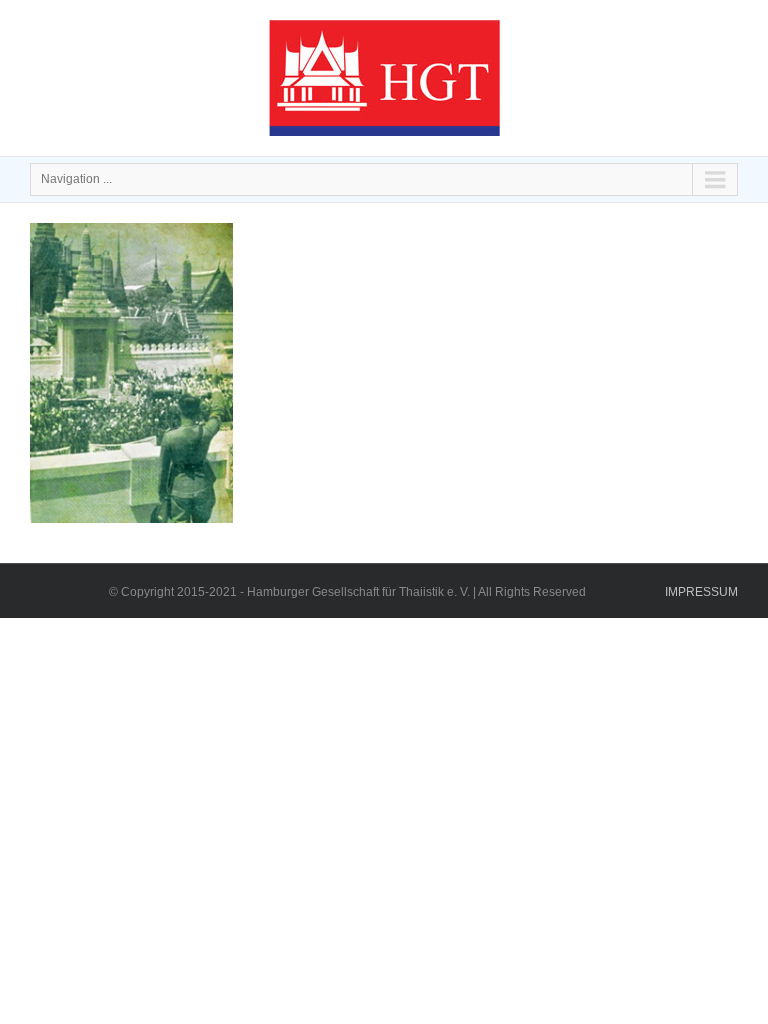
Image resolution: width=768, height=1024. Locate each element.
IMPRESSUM (701, 592)
